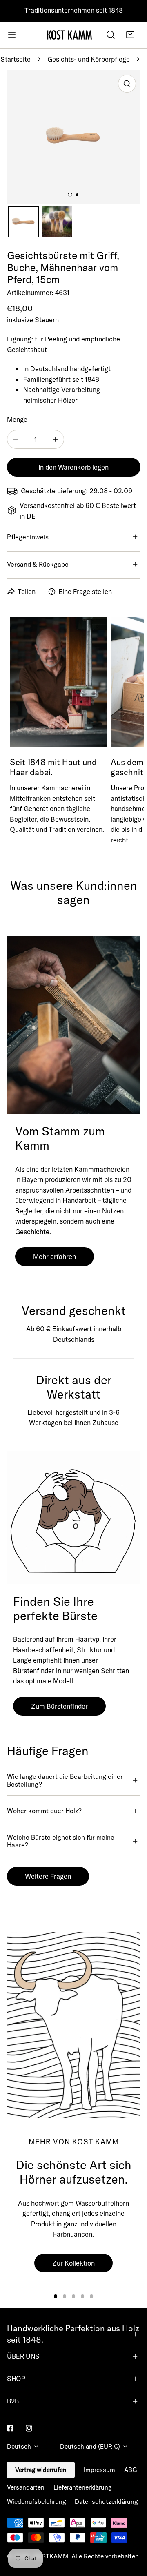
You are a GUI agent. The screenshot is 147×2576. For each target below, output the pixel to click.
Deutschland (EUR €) (90, 2446)
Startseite (16, 59)
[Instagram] (29, 2428)
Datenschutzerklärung (106, 2502)
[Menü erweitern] (12, 35)
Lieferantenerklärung (82, 2487)
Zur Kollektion (73, 2263)
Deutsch (19, 2446)
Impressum (99, 2470)
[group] (74, 2025)
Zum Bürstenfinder (59, 1706)
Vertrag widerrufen (41, 2470)
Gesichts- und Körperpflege (89, 59)
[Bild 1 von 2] (70, 195)
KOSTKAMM (51, 2556)
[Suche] (111, 35)
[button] (130, 35)
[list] (74, 137)
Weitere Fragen (48, 1876)
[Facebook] (10, 2428)
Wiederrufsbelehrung (36, 2502)
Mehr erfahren (55, 1256)
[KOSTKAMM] (69, 35)
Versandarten (26, 2487)
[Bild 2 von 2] (77, 195)
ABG (131, 2470)
